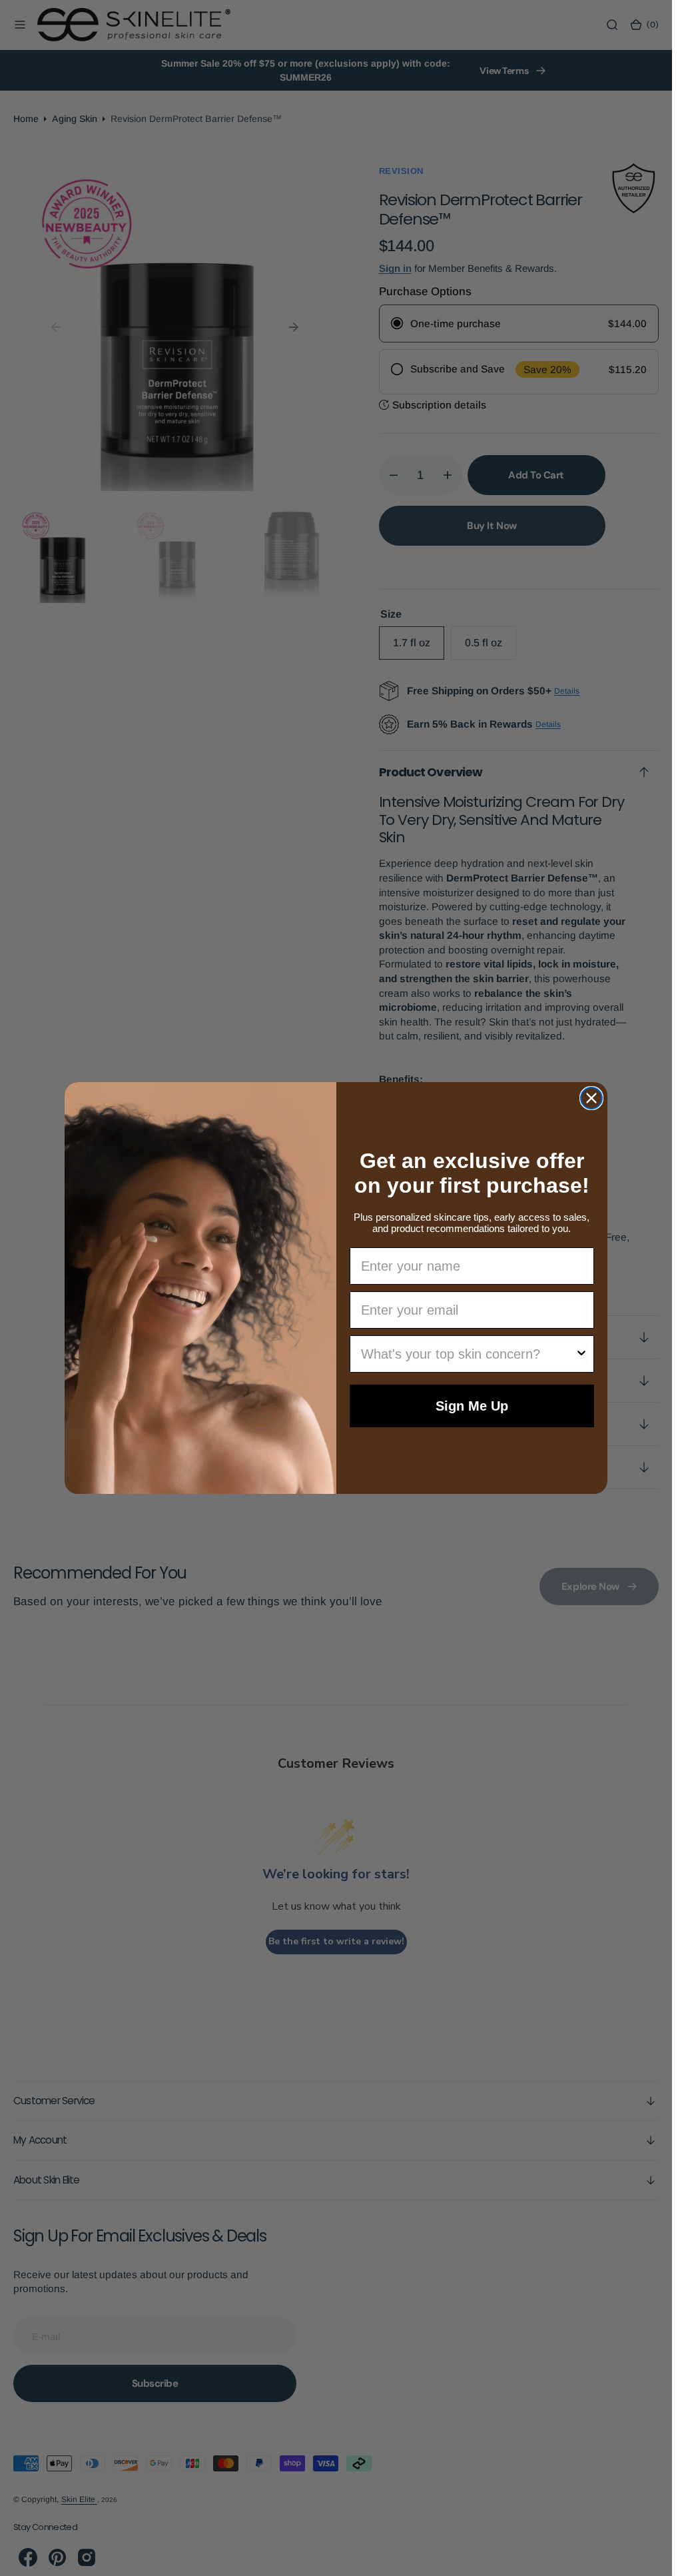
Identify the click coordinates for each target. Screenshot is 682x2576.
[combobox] (468, 1354)
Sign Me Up (472, 1406)
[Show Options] (581, 1354)
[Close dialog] (591, 1098)
